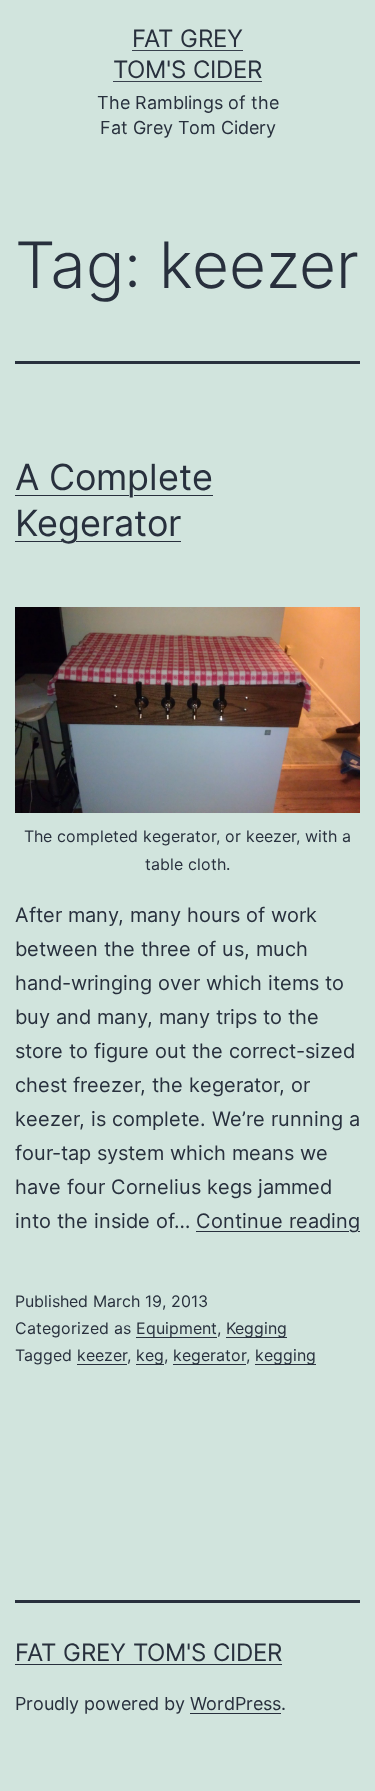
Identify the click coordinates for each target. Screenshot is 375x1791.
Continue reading (278, 1221)
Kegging (256, 1328)
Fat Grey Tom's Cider (148, 1652)
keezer (102, 1355)
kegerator (209, 1355)
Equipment (176, 1328)
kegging (285, 1355)
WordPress (235, 1703)
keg (150, 1355)
